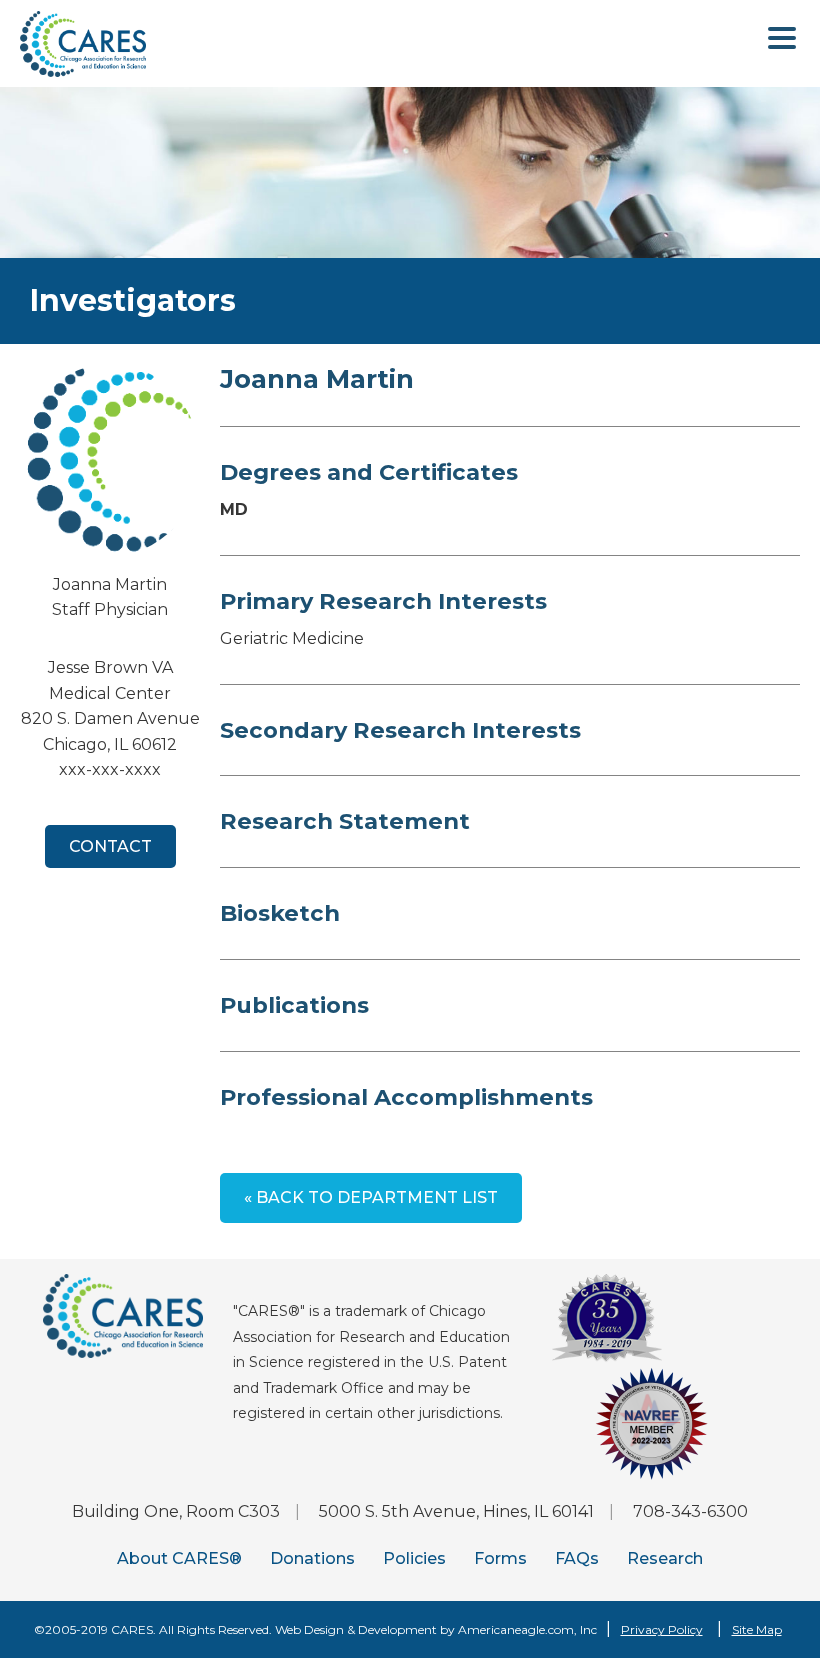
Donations (312, 1558)
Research (665, 1558)
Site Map (757, 1629)
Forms (500, 1558)
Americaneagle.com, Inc (527, 1629)
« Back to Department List (371, 1197)
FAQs (577, 1558)
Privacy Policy (662, 1629)
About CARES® (179, 1558)
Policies (414, 1558)
